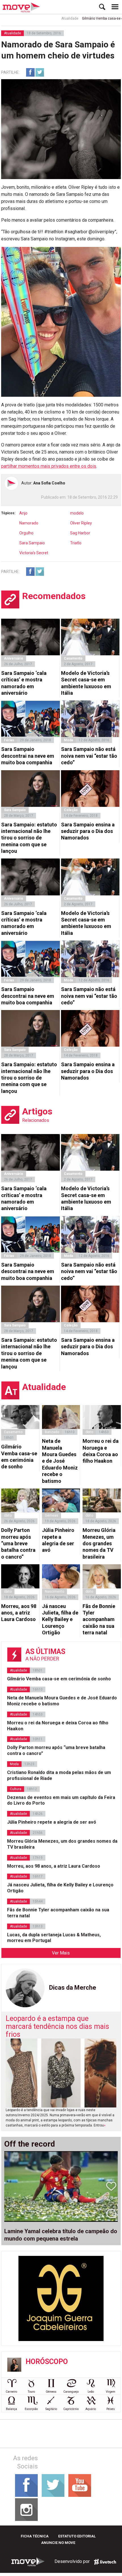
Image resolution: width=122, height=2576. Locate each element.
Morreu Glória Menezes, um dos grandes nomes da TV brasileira (99, 1543)
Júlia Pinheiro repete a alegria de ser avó (58, 1540)
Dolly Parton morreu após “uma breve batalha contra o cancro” (18, 1543)
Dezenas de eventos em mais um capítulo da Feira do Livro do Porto (61, 1800)
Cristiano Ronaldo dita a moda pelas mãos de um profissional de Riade (59, 1775)
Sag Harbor (80, 533)
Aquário (91, 2409)
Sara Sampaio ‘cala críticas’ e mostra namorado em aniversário (24, 683)
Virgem (111, 2392)
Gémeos (51, 2392)
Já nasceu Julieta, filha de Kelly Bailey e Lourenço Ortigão (60, 1619)
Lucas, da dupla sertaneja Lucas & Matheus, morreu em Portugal (54, 1938)
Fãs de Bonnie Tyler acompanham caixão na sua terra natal (99, 1619)
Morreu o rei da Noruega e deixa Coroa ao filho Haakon (101, 1451)
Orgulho (26, 533)
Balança (11, 2409)
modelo (77, 513)
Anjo (23, 513)
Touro (31, 2392)
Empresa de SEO (105, 2562)
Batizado (52, 1432)
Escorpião (31, 2409)
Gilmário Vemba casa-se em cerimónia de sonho (19, 1457)
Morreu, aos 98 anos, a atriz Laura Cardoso (19, 1613)
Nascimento (54, 1592)
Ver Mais (61, 1953)
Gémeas (51, 1515)
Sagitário (51, 2409)
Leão (91, 2392)
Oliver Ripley (81, 523)
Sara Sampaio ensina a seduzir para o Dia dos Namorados (88, 831)
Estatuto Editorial (77, 2536)
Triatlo (76, 543)
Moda (68, 740)
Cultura (16, 1789)
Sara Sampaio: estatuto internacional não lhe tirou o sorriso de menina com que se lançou (29, 838)
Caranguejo (71, 2392)
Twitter (40, 72)
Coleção (71, 810)
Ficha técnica (35, 2536)
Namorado (29, 523)
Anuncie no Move (58, 2543)
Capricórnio (71, 2409)
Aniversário (14, 658)
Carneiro (11, 2392)
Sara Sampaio (32, 543)
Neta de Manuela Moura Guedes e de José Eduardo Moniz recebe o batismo (60, 1461)
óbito (89, 1432)
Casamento (73, 658)
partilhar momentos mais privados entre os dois (49, 466)
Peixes (111, 2409)
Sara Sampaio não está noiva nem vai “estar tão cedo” (89, 756)
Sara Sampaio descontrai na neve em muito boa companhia (28, 756)
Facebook (30, 72)
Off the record (30, 2144)
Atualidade (52, 18)
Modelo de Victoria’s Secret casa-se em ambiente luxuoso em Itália (86, 683)
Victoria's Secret (34, 553)
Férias (9, 740)
